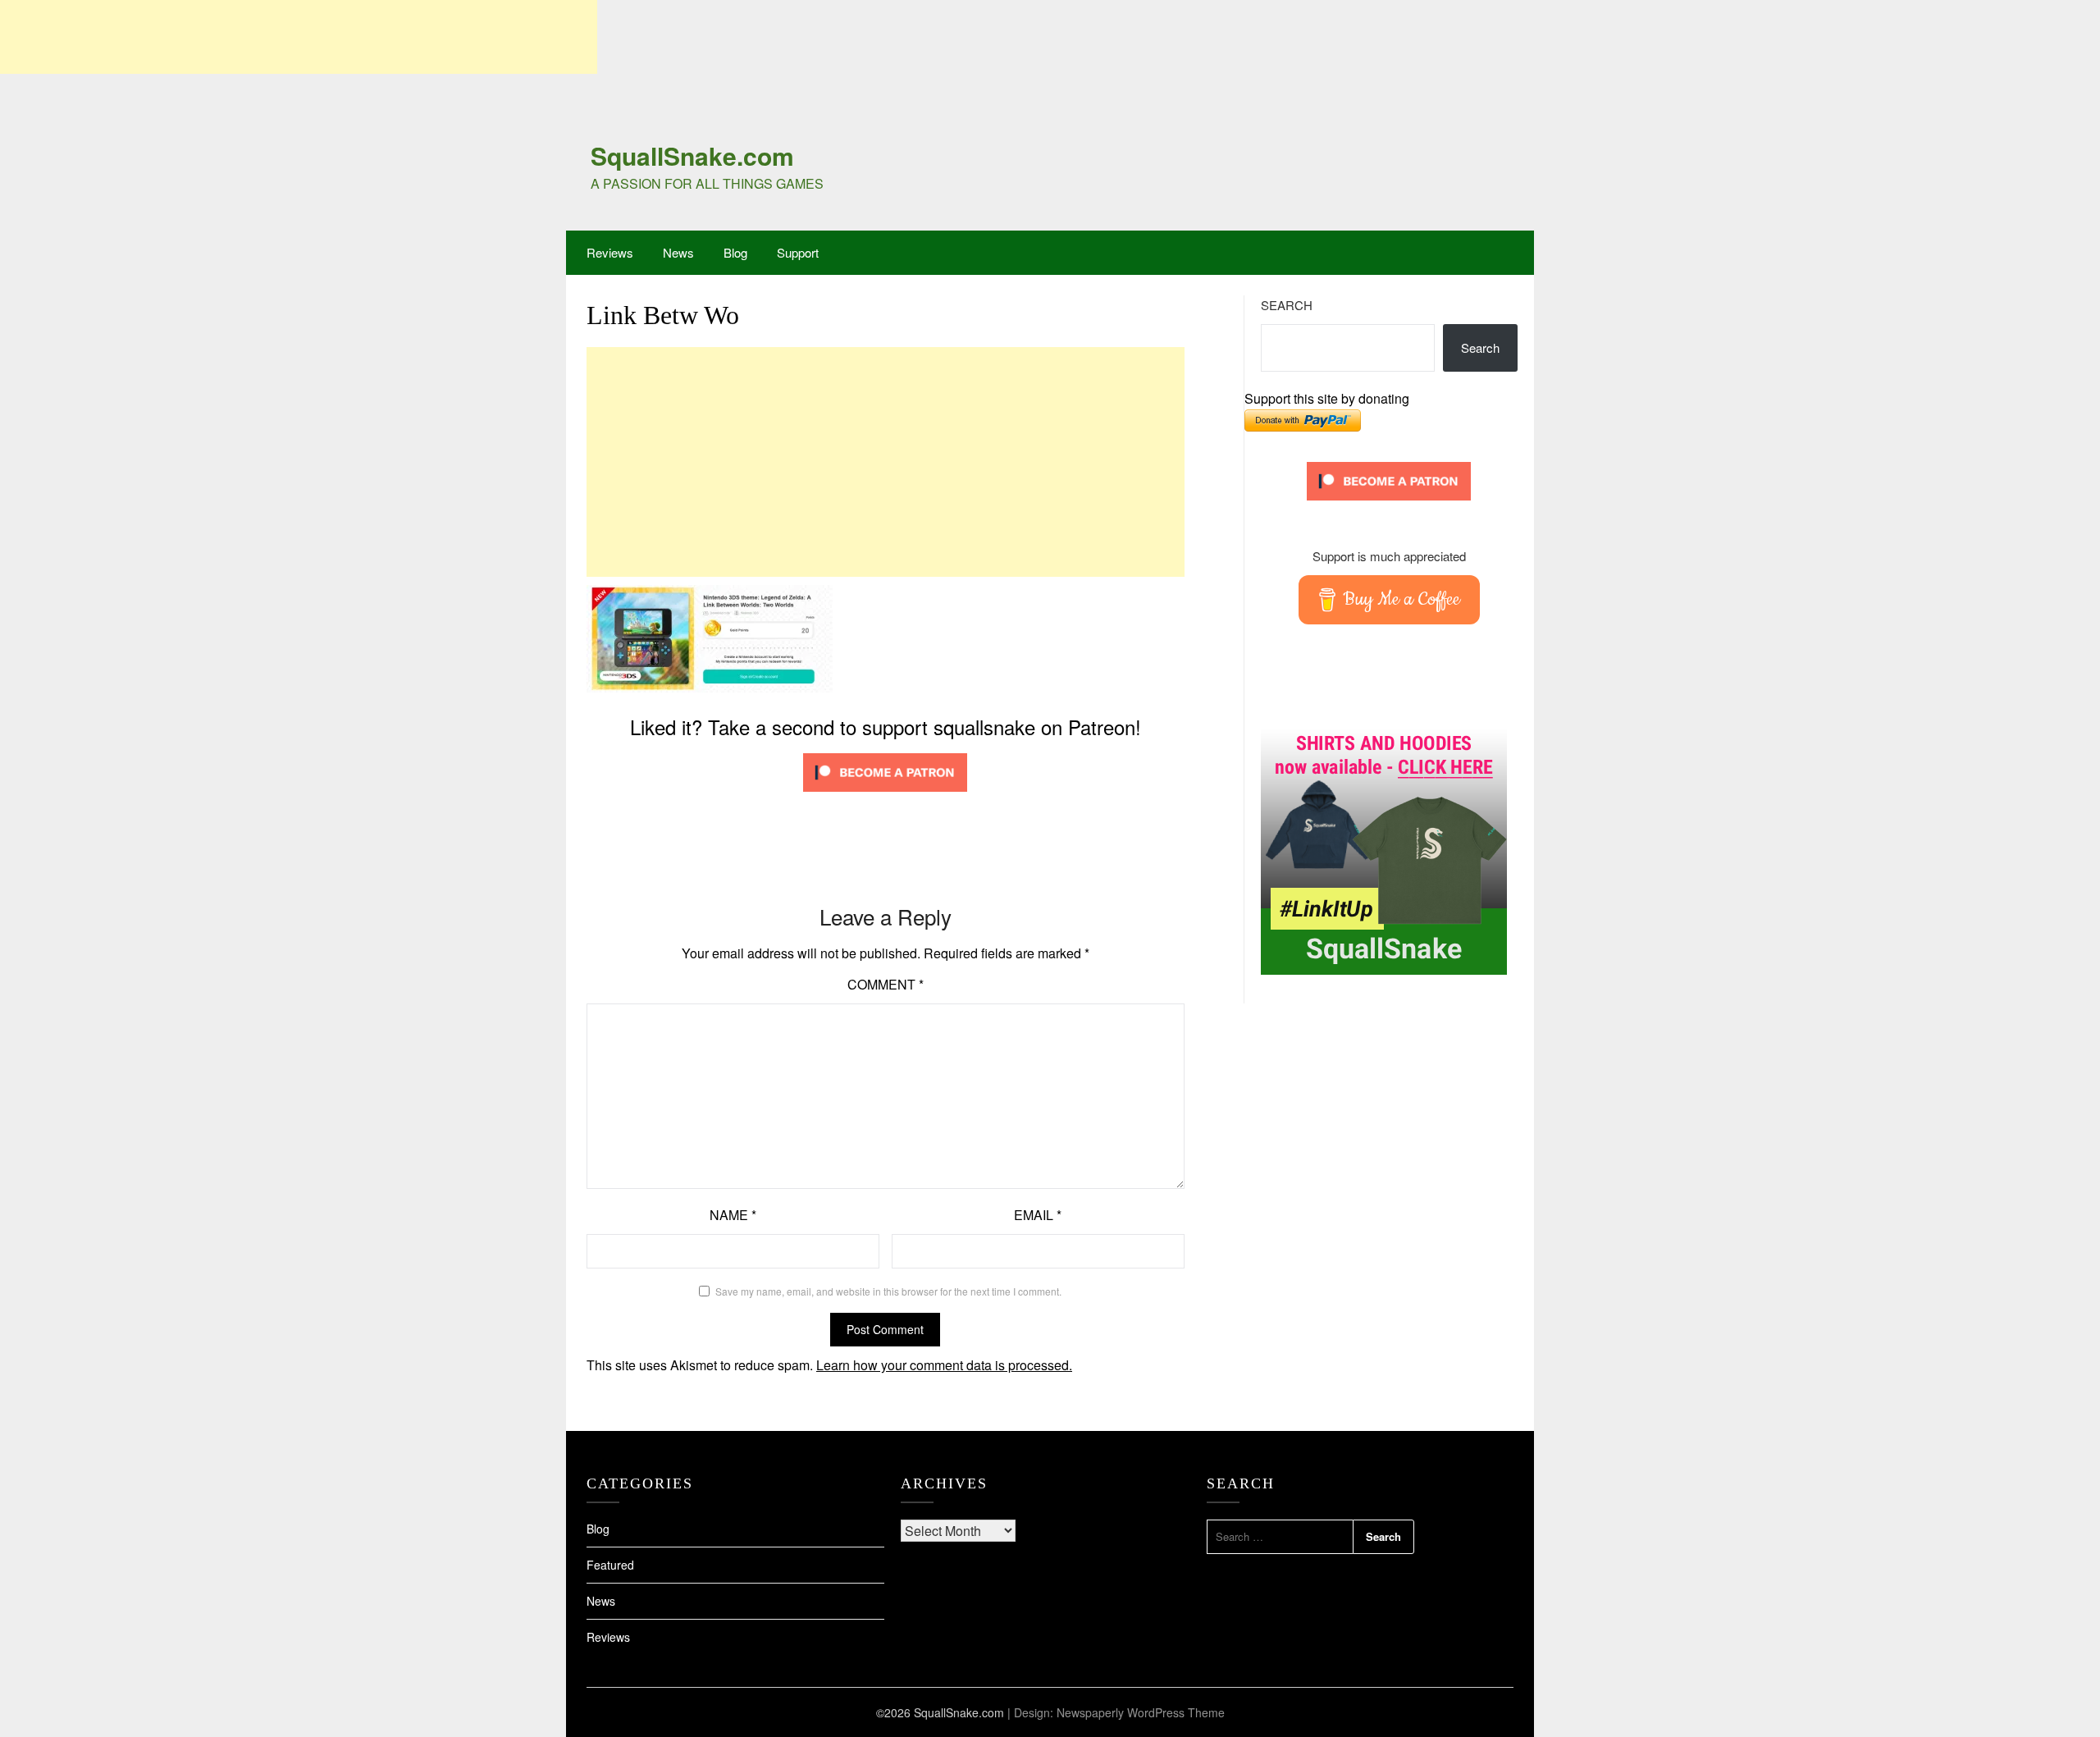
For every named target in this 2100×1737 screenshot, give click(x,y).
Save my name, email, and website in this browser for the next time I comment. (888, 1291)
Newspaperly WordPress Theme (1141, 1712)
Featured (610, 1565)
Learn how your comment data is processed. (944, 1365)
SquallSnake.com (692, 155)
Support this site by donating (1327, 398)
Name (733, 1215)
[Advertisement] (299, 37)
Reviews (610, 252)
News (678, 252)
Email (1038, 1215)
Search (1287, 305)
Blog (735, 252)
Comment (886, 984)
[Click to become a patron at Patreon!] (885, 795)
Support (798, 252)
